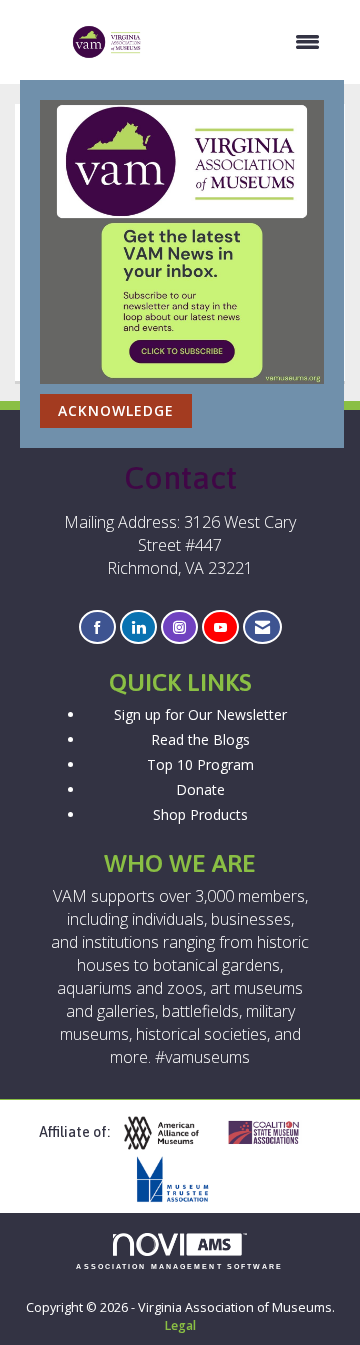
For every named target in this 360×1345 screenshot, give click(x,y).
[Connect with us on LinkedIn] (138, 627)
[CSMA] (272, 1133)
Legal (180, 1325)
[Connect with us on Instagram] (179, 627)
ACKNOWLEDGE (116, 410)
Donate (200, 789)
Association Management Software (179, 1266)
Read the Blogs (200, 739)
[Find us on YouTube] (220, 627)
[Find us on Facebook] (97, 627)
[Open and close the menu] (241, 42)
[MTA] (180, 1179)
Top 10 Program (200, 764)
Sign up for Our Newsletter (200, 714)
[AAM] (169, 1133)
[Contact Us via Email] (262, 627)
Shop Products (200, 814)
